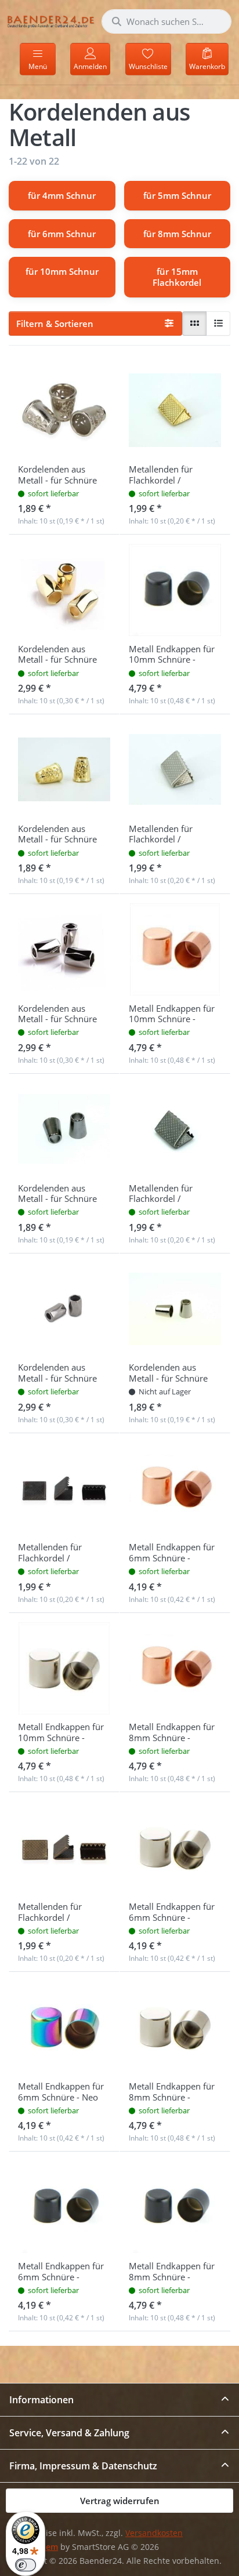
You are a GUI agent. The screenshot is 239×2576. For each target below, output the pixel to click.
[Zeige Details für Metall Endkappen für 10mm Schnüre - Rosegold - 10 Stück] (175, 949)
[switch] (26, 2565)
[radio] (194, 324)
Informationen (41, 2400)
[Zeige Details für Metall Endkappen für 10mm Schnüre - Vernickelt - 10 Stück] (64, 1668)
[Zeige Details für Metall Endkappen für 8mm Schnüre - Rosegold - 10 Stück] (175, 1668)
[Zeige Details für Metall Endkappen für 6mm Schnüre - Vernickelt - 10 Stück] (175, 1847)
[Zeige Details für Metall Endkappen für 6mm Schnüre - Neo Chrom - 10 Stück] (64, 2027)
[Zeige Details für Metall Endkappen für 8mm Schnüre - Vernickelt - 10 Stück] (175, 2027)
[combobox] (166, 21)
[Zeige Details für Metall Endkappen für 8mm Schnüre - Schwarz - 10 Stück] (175, 2207)
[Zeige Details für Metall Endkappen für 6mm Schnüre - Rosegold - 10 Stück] (175, 1489)
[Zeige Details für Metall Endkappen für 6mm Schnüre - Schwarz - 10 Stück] (64, 2207)
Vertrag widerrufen (120, 2501)
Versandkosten (154, 2533)
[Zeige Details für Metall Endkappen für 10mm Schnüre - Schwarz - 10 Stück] (175, 590)
